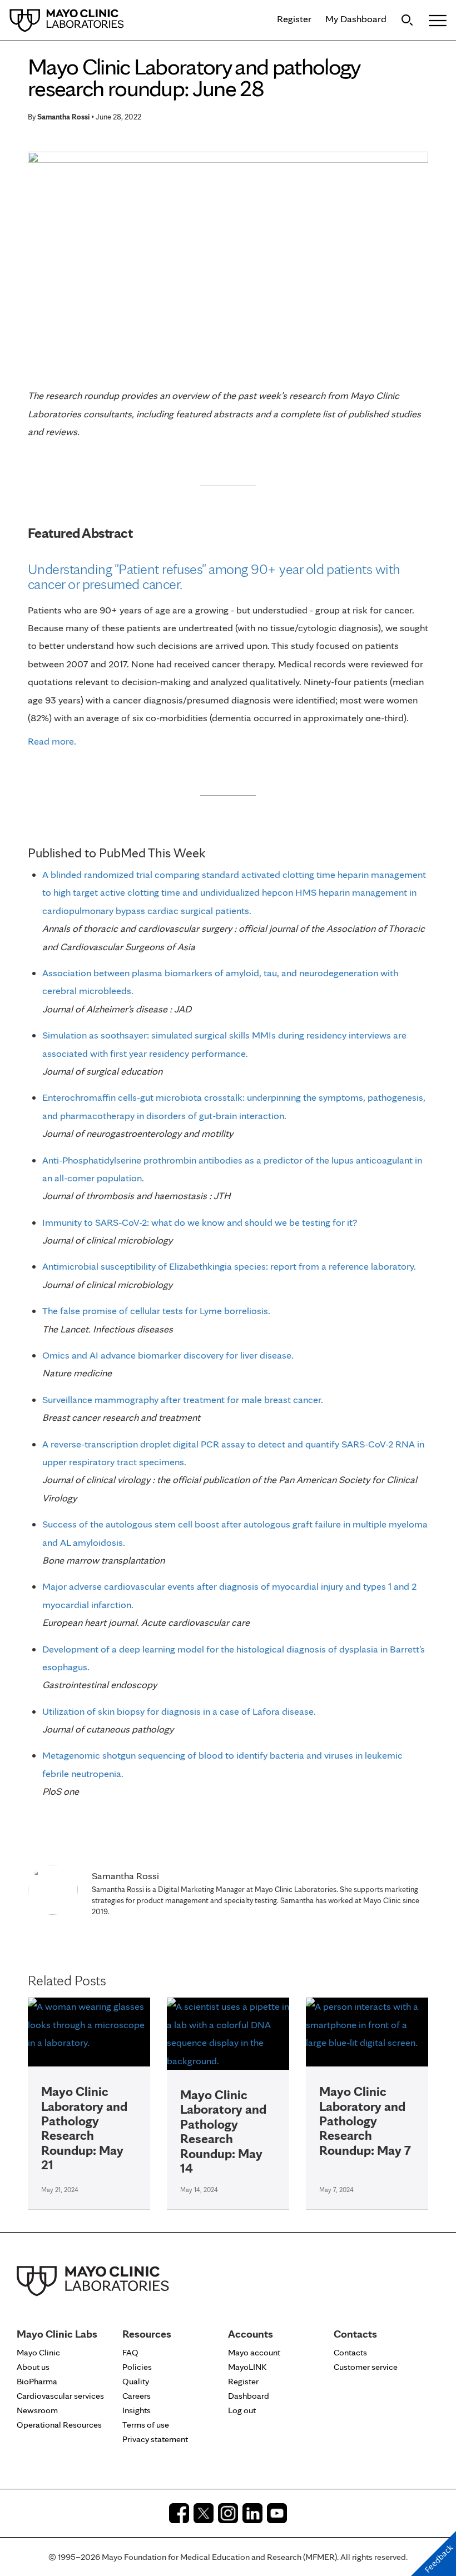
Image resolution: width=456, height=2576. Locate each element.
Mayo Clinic (38, 2352)
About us (33, 2367)
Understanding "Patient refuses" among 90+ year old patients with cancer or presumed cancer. (214, 576)
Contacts (350, 2352)
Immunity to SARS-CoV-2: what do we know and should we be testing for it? (200, 1222)
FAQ (130, 2352)
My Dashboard (356, 19)
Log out (242, 2410)
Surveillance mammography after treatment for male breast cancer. (183, 1399)
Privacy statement (155, 2439)
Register (294, 19)
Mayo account (254, 2352)
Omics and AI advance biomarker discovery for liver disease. (168, 1355)
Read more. (52, 741)
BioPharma (37, 2381)
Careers (137, 2396)
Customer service (366, 2367)
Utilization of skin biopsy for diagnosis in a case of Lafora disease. (179, 1711)
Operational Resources (59, 2425)
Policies (137, 2367)
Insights (137, 2410)
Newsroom (37, 2410)
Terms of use (146, 2425)
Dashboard (249, 2396)
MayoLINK (247, 2367)
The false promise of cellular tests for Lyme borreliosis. (156, 1311)
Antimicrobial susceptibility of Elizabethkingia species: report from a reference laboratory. (229, 1266)
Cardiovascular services (60, 2396)
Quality (136, 2381)
